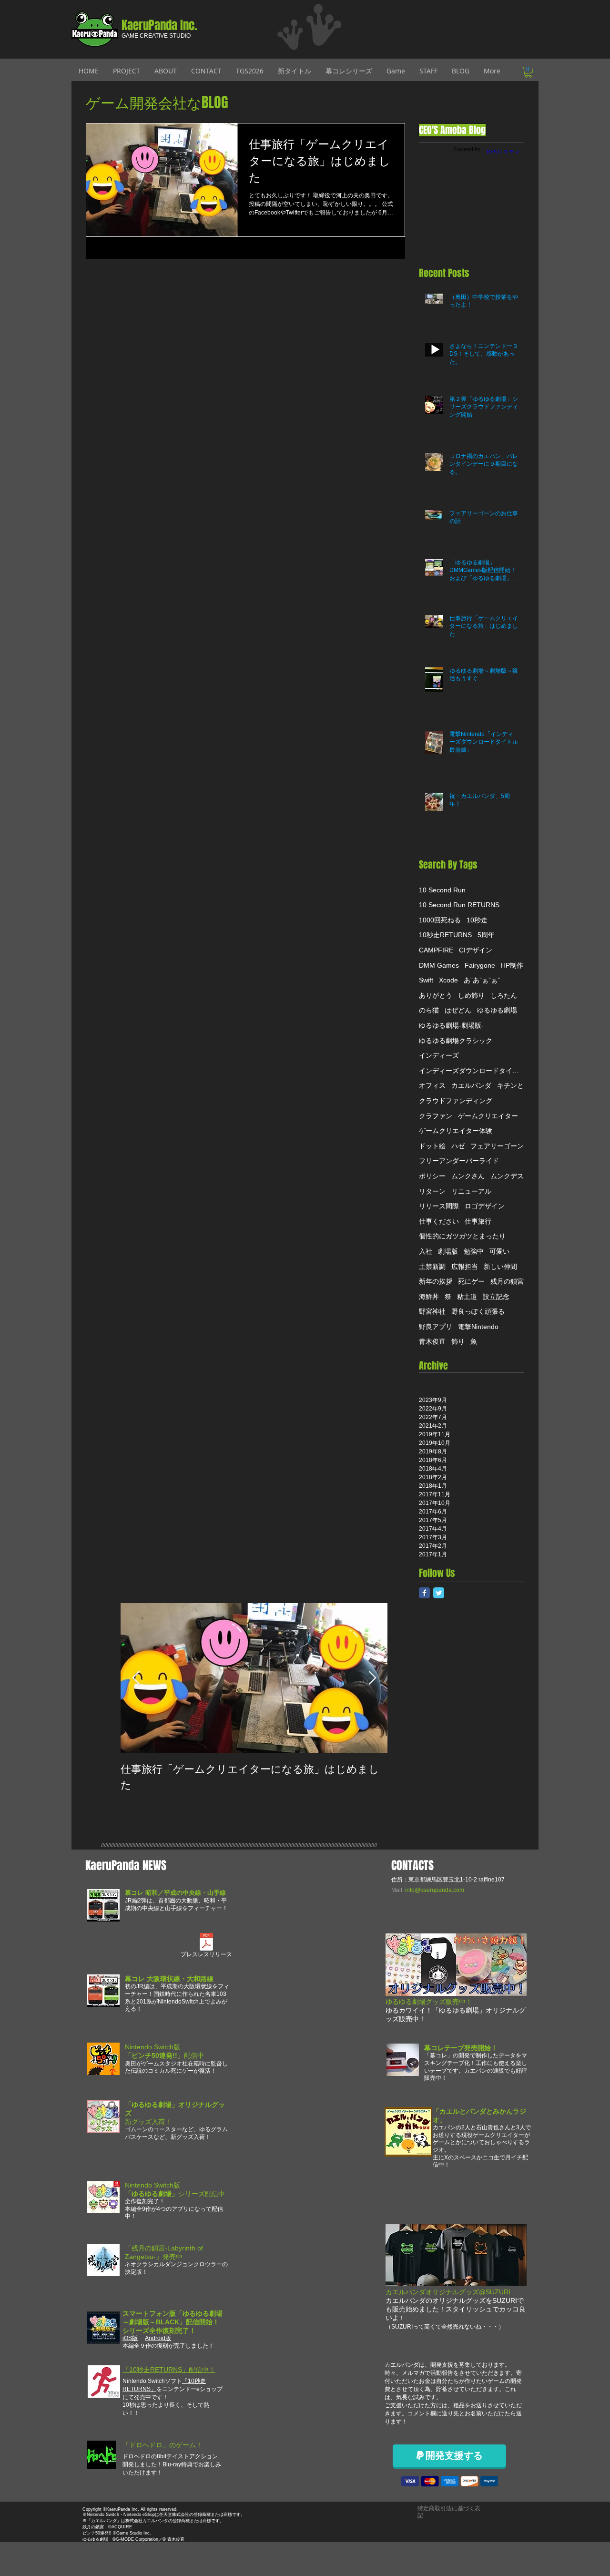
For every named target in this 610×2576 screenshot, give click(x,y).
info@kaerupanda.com (435, 1890)
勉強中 (474, 1251)
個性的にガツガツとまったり (462, 1236)
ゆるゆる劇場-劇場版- (451, 1025)
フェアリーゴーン (497, 1146)
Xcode (448, 980)
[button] (528, 72)
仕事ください (439, 1221)
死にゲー (471, 1281)
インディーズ (439, 1055)
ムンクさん (468, 1176)
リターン (432, 1191)
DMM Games (439, 965)
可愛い (499, 1251)
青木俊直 (432, 1341)
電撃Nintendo (478, 1327)
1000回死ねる (440, 920)
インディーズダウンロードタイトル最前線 (471, 1071)
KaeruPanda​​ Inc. (159, 25)
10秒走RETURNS (445, 935)
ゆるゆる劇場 (497, 1010)
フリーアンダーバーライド (459, 1161)
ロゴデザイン (485, 1206)
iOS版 (130, 2338)
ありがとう (436, 995)
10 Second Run (442, 890)
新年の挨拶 (436, 1281)
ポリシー (432, 1176)
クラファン (436, 1116)
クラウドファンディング (456, 1101)
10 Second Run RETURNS (459, 905)
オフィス (432, 1085)
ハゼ (458, 1146)
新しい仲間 (500, 1267)
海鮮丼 (429, 1297)
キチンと (510, 1085)
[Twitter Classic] (439, 1593)
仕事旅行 (478, 1221)
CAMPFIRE (436, 950)
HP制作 (512, 965)
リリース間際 (439, 1206)
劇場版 (448, 1251)
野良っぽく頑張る (478, 1311)
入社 (426, 1251)
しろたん (504, 995)
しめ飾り (471, 995)
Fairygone (480, 965)
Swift (426, 980)
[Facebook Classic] (424, 1593)
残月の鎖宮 (507, 1281)
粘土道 (467, 1297)
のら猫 (429, 1010)
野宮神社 (432, 1311)
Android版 (158, 2338)
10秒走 (477, 920)
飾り (458, 1341)
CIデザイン (476, 950)
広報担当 (465, 1267)
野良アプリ (436, 1327)
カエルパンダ (471, 1085)
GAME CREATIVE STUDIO (156, 36)
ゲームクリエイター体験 (456, 1131)
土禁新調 (432, 1267)
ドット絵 (432, 1146)
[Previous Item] (136, 1678)
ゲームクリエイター (488, 1116)
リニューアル (471, 1191)
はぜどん (458, 1010)
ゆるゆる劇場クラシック (456, 1041)
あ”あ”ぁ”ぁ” (482, 980)
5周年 (486, 935)
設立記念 (496, 1297)
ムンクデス (507, 1176)
